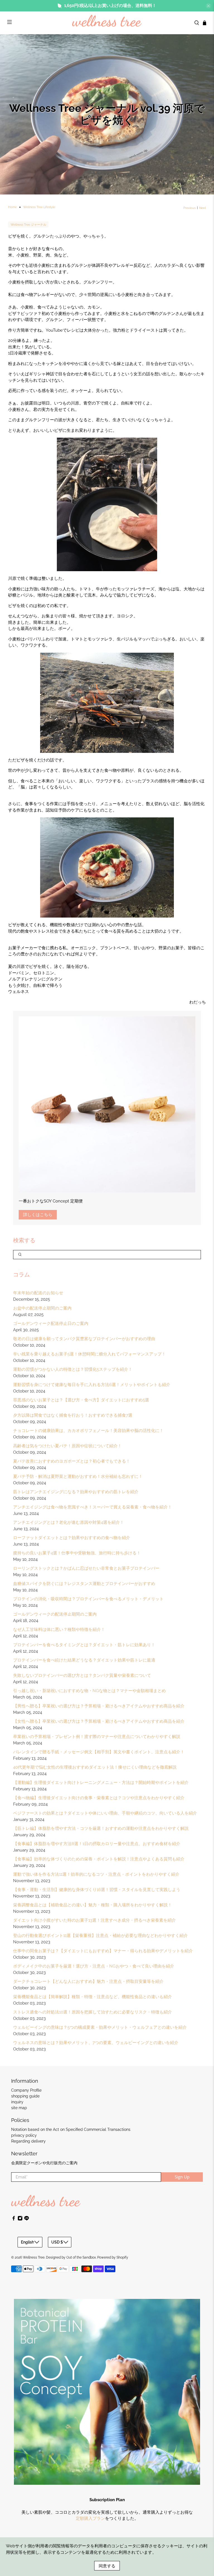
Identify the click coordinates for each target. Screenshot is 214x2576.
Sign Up (141, 1326)
